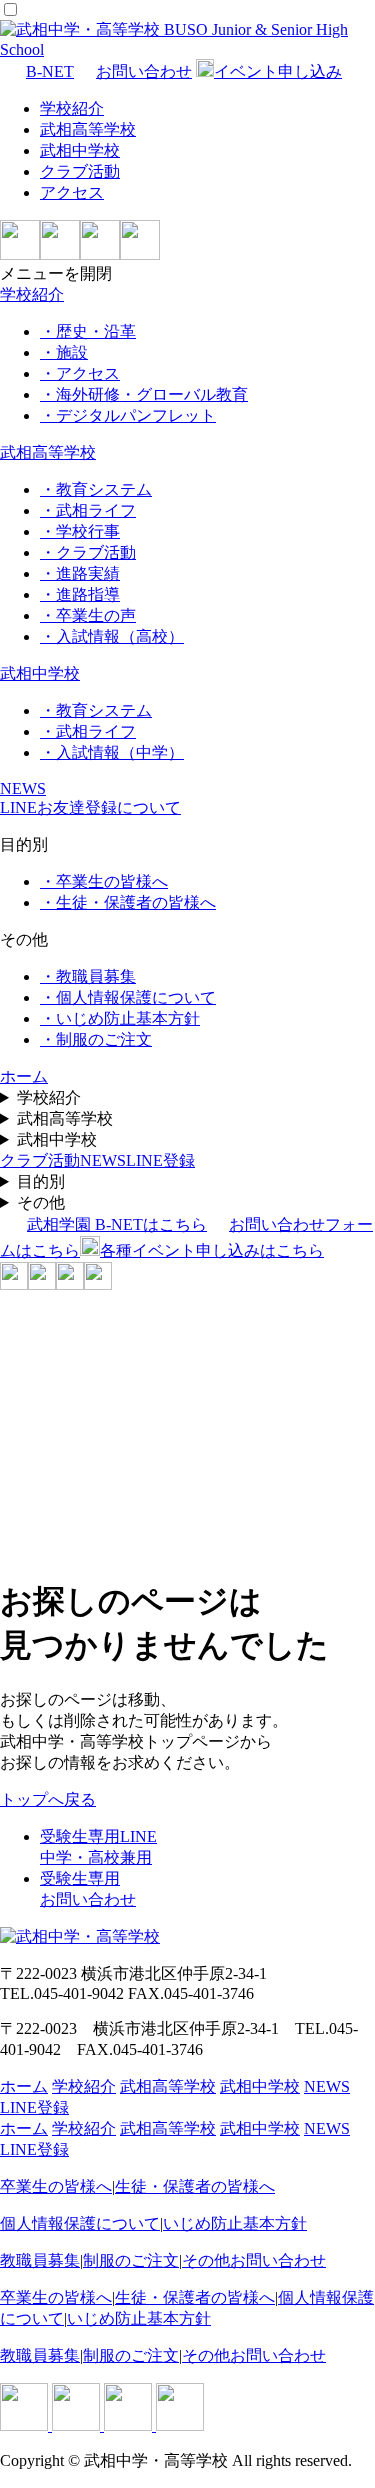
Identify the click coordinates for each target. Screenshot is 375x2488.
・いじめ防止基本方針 (120, 1018)
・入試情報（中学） (112, 752)
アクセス (72, 192)
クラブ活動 (80, 171)
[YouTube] (140, 254)
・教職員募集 (88, 976)
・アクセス (80, 373)
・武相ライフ (88, 510)
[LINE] (20, 254)
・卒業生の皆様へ (104, 881)
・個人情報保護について (128, 997)
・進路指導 (80, 594)
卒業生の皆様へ (56, 2186)
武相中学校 (80, 150)
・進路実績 (80, 573)
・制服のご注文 (96, 1039)
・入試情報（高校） (112, 636)
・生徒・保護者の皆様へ (128, 902)
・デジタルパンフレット (128, 415)
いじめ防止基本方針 (235, 2223)
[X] (100, 254)
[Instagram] (60, 254)
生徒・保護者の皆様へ (195, 2186)
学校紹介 (72, 108)
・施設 (64, 352)
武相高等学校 (88, 129)
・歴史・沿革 (88, 331)
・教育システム (96, 489)
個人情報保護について (80, 2223)
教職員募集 (40, 2260)
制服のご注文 (131, 2260)
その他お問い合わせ (254, 2260)
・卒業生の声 (88, 615)
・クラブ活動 (88, 552)
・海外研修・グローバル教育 (144, 394)
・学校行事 (80, 531)
